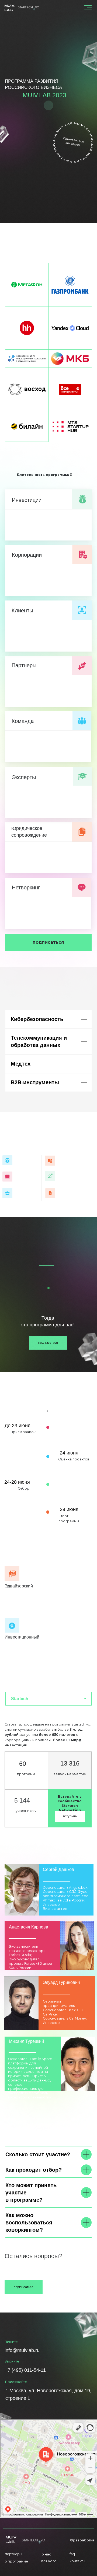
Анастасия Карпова (29, 1927)
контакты (77, 2561)
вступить (70, 1816)
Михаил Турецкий (26, 2041)
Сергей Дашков (58, 1869)
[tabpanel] (48, 1776)
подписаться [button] (48, 942)
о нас (46, 2554)
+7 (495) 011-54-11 (25, 2370)
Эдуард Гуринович (61, 1982)
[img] (21, 2003)
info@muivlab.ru (50, 2268)
